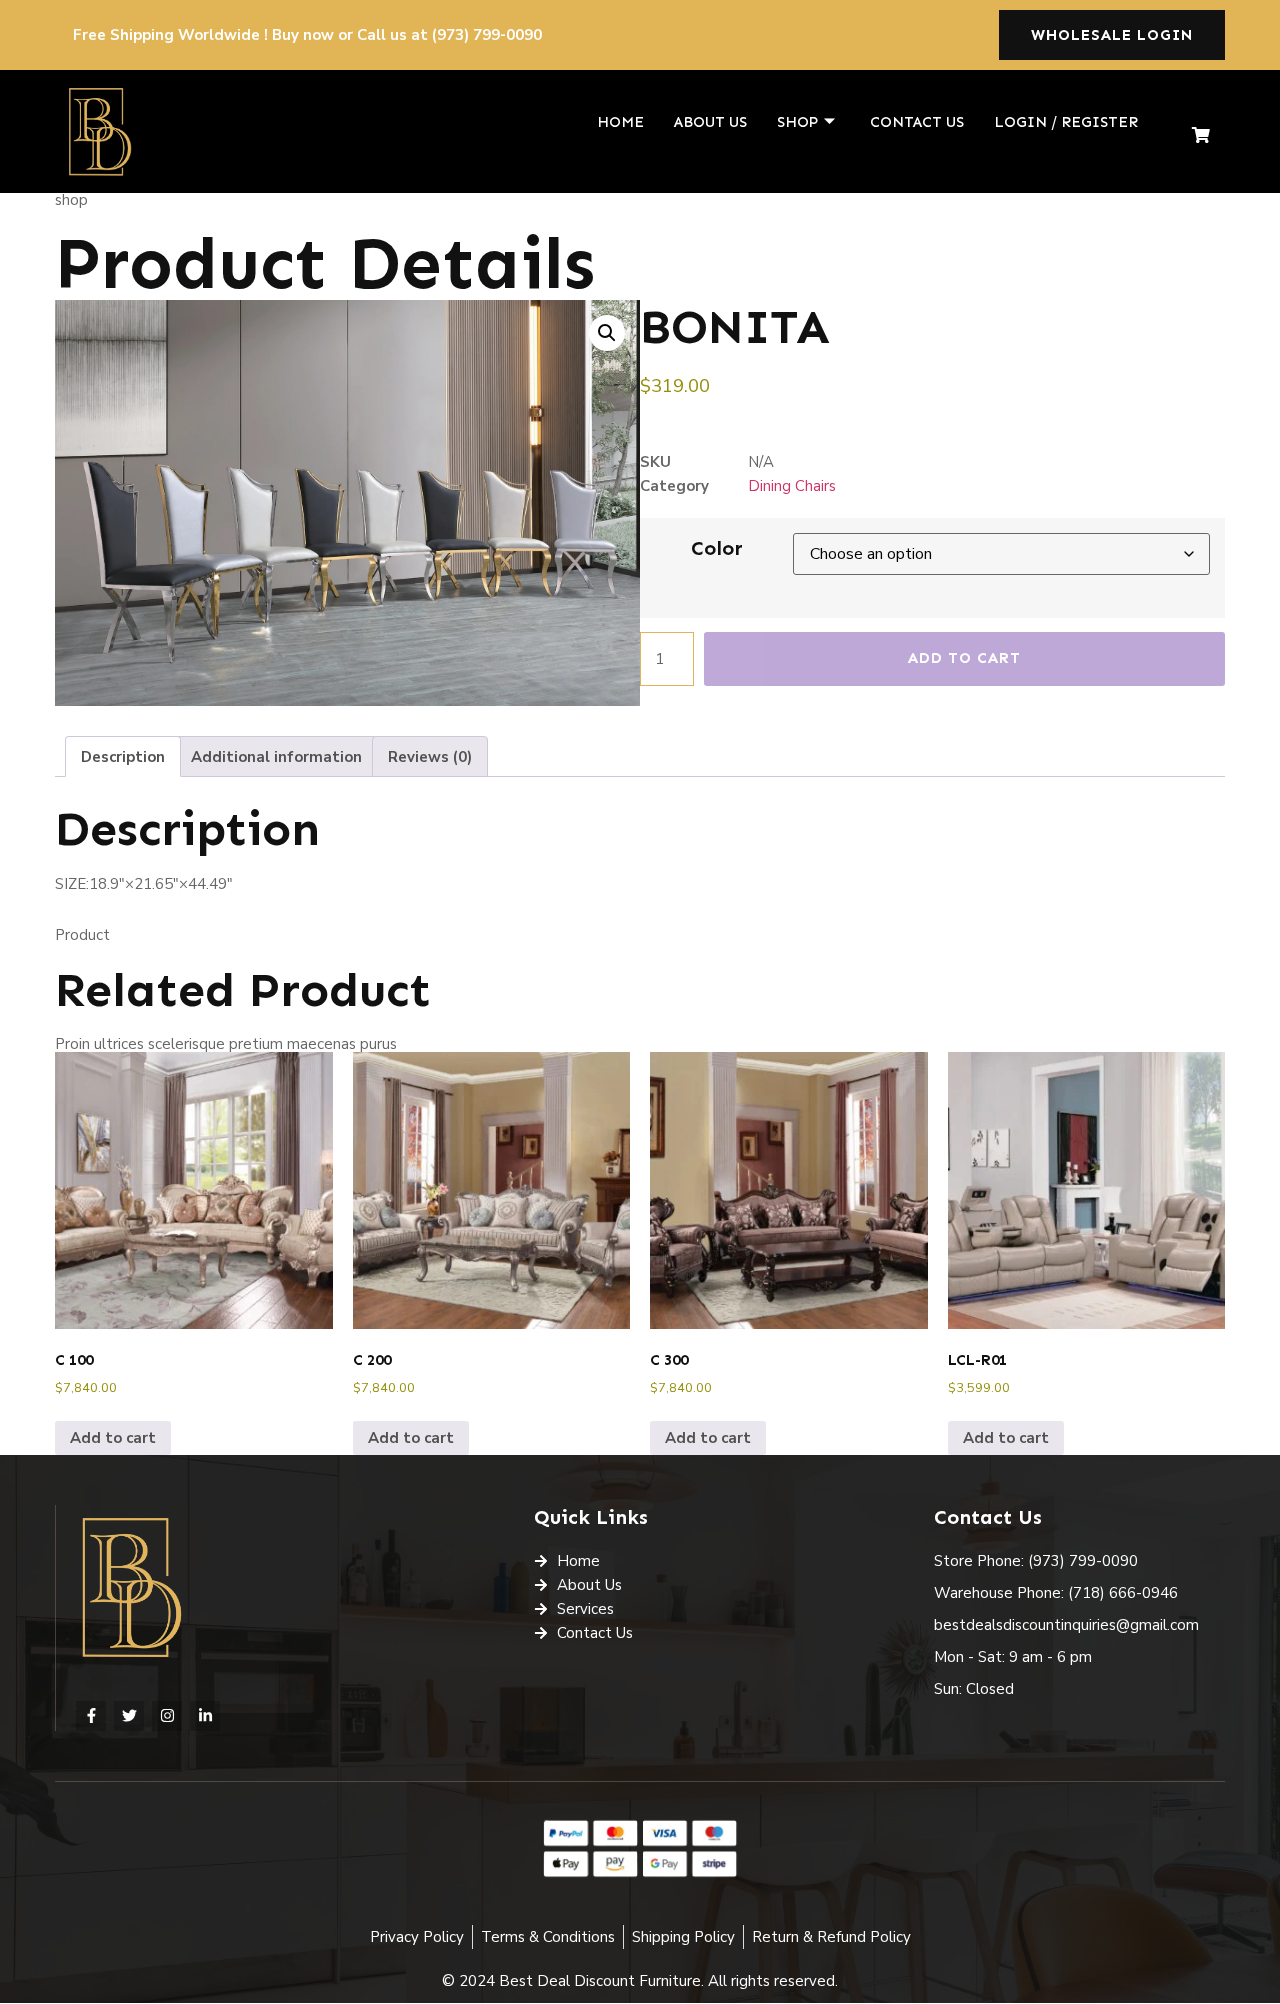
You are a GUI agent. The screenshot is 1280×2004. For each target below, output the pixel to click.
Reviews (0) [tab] (430, 757)
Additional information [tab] (276, 757)
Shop (797, 122)
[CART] (1201, 136)
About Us (710, 122)
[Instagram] (167, 1716)
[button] (607, 333)
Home (620, 122)
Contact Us (917, 122)
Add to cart (964, 658)
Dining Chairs (792, 486)
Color (717, 548)
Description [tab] (123, 757)
